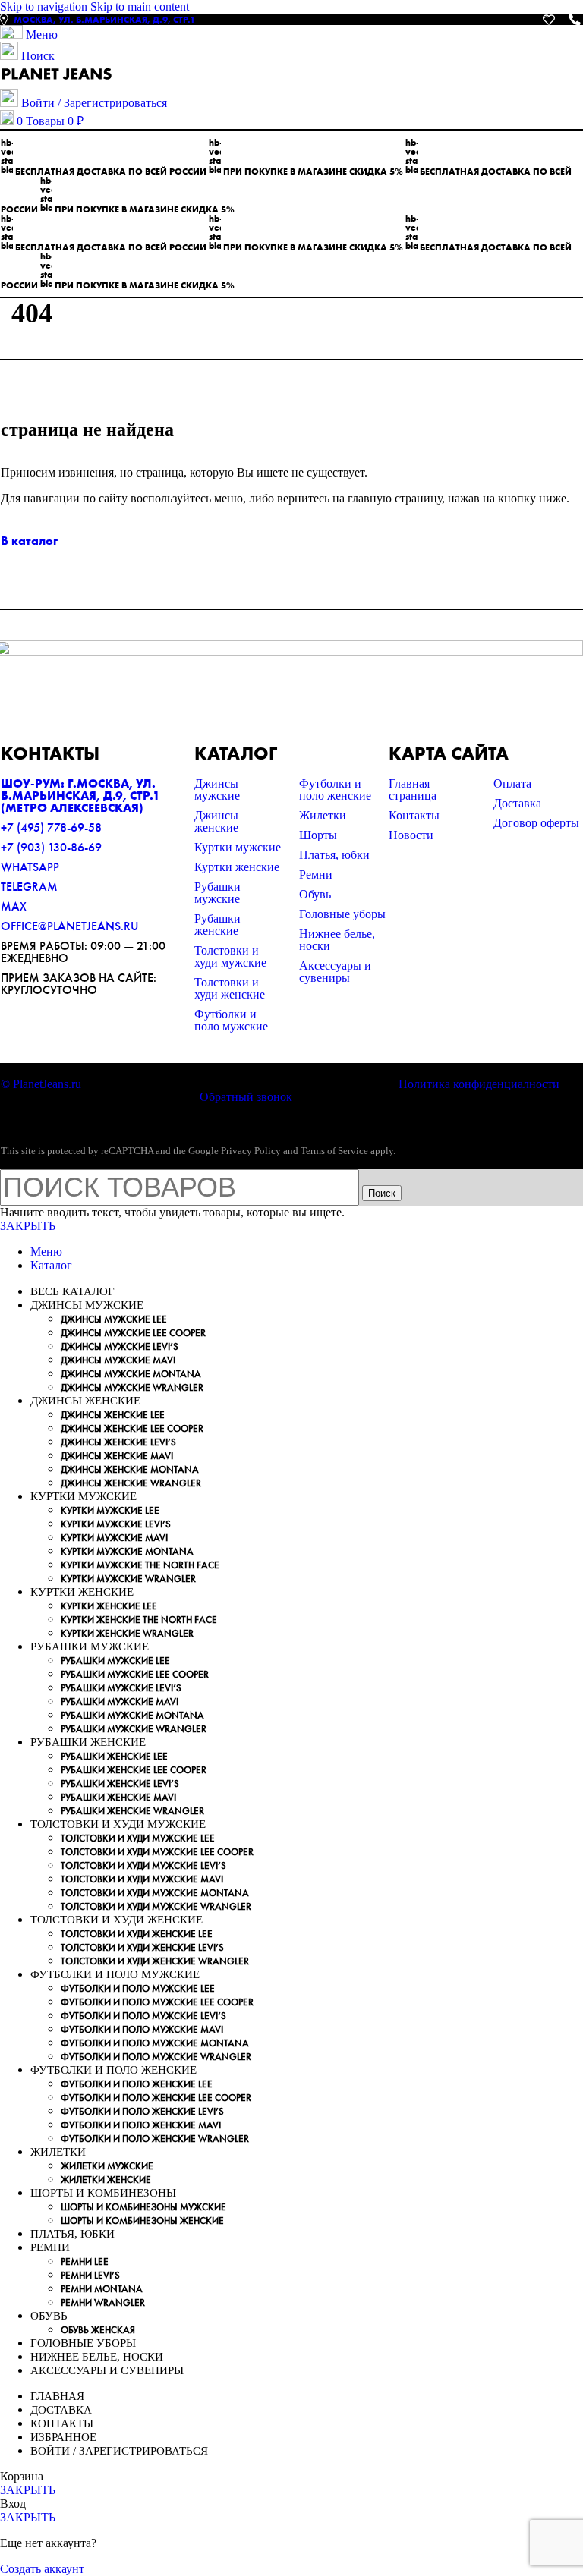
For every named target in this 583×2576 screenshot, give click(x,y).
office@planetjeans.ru (69, 926)
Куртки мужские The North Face (140, 1565)
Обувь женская (98, 2330)
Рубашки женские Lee (114, 1756)
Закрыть (28, 1226)
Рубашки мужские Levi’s (121, 1688)
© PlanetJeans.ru (41, 1084)
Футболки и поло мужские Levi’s (143, 2016)
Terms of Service (334, 1151)
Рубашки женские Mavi (118, 1797)
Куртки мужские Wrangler (128, 1579)
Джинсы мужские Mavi (118, 1360)
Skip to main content (140, 6)
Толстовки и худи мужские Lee (138, 1838)
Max (14, 906)
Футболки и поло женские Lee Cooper (156, 2098)
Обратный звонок (246, 1097)
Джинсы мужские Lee (114, 1319)
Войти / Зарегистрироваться (119, 2451)
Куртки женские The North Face (139, 1620)
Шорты (318, 835)
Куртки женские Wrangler (127, 1633)
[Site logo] (57, 82)
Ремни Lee (85, 2261)
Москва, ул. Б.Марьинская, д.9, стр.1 (104, 20)
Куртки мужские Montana (127, 1551)
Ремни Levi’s (90, 2275)
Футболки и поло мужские (231, 1020)
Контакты (414, 815)
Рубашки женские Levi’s (120, 1783)
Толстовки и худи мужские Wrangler (156, 1906)
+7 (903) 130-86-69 (51, 847)
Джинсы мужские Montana (131, 1374)
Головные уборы (342, 914)
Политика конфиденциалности (479, 1084)
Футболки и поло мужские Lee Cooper (157, 2002)
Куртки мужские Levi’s (116, 1524)
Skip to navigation (45, 6)
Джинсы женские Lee (113, 1415)
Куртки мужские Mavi (114, 1538)
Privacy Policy (251, 1151)
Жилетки (323, 815)
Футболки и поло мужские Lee (138, 1988)
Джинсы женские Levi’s (118, 1442)
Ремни (316, 874)
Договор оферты (536, 823)
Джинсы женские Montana (130, 1469)
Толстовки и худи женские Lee (137, 1934)
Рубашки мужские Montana (132, 1715)
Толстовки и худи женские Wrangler (155, 1961)
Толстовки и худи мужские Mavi (142, 1879)
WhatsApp (30, 867)
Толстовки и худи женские (230, 988)
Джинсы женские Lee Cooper (132, 1428)
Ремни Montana (102, 2289)
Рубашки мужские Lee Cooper (135, 1674)
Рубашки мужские (217, 893)
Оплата (512, 783)
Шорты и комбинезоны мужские (143, 2207)
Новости (411, 835)
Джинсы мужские (217, 789)
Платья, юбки (334, 855)
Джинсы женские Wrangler (131, 1483)
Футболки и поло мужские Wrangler (156, 2057)
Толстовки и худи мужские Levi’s (143, 1865)
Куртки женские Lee (109, 1606)
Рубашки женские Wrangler (132, 1811)
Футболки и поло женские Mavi (141, 2125)
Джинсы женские (216, 821)
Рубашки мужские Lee (115, 1661)
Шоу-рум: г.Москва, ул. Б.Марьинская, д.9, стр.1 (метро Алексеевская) (80, 796)
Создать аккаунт (42, 2569)
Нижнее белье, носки (337, 940)
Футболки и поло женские (335, 789)
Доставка (517, 803)
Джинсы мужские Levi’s (120, 1346)
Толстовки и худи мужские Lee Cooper (157, 1852)
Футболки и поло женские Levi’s (142, 2111)
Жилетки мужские (107, 2166)
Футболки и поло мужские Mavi (142, 2029)
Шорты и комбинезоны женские (142, 2221)
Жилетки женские (106, 2180)
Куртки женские (237, 867)
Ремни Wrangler (103, 2302)
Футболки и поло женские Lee (137, 2084)
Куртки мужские (238, 847)
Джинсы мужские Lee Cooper (133, 1333)
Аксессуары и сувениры (335, 972)
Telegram (29, 887)
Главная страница (413, 789)
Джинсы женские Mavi (117, 1456)
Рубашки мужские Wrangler (134, 1729)
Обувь (315, 894)
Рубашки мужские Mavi (120, 1702)
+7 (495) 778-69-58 (51, 827)
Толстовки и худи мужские (230, 956)
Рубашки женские (217, 925)
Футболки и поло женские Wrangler (155, 2139)
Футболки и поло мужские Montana (155, 2043)
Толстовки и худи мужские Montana (155, 1893)
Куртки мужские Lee (110, 1510)
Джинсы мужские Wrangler (132, 1387)
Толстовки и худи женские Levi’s (142, 1947)
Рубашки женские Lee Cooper (134, 1770)
